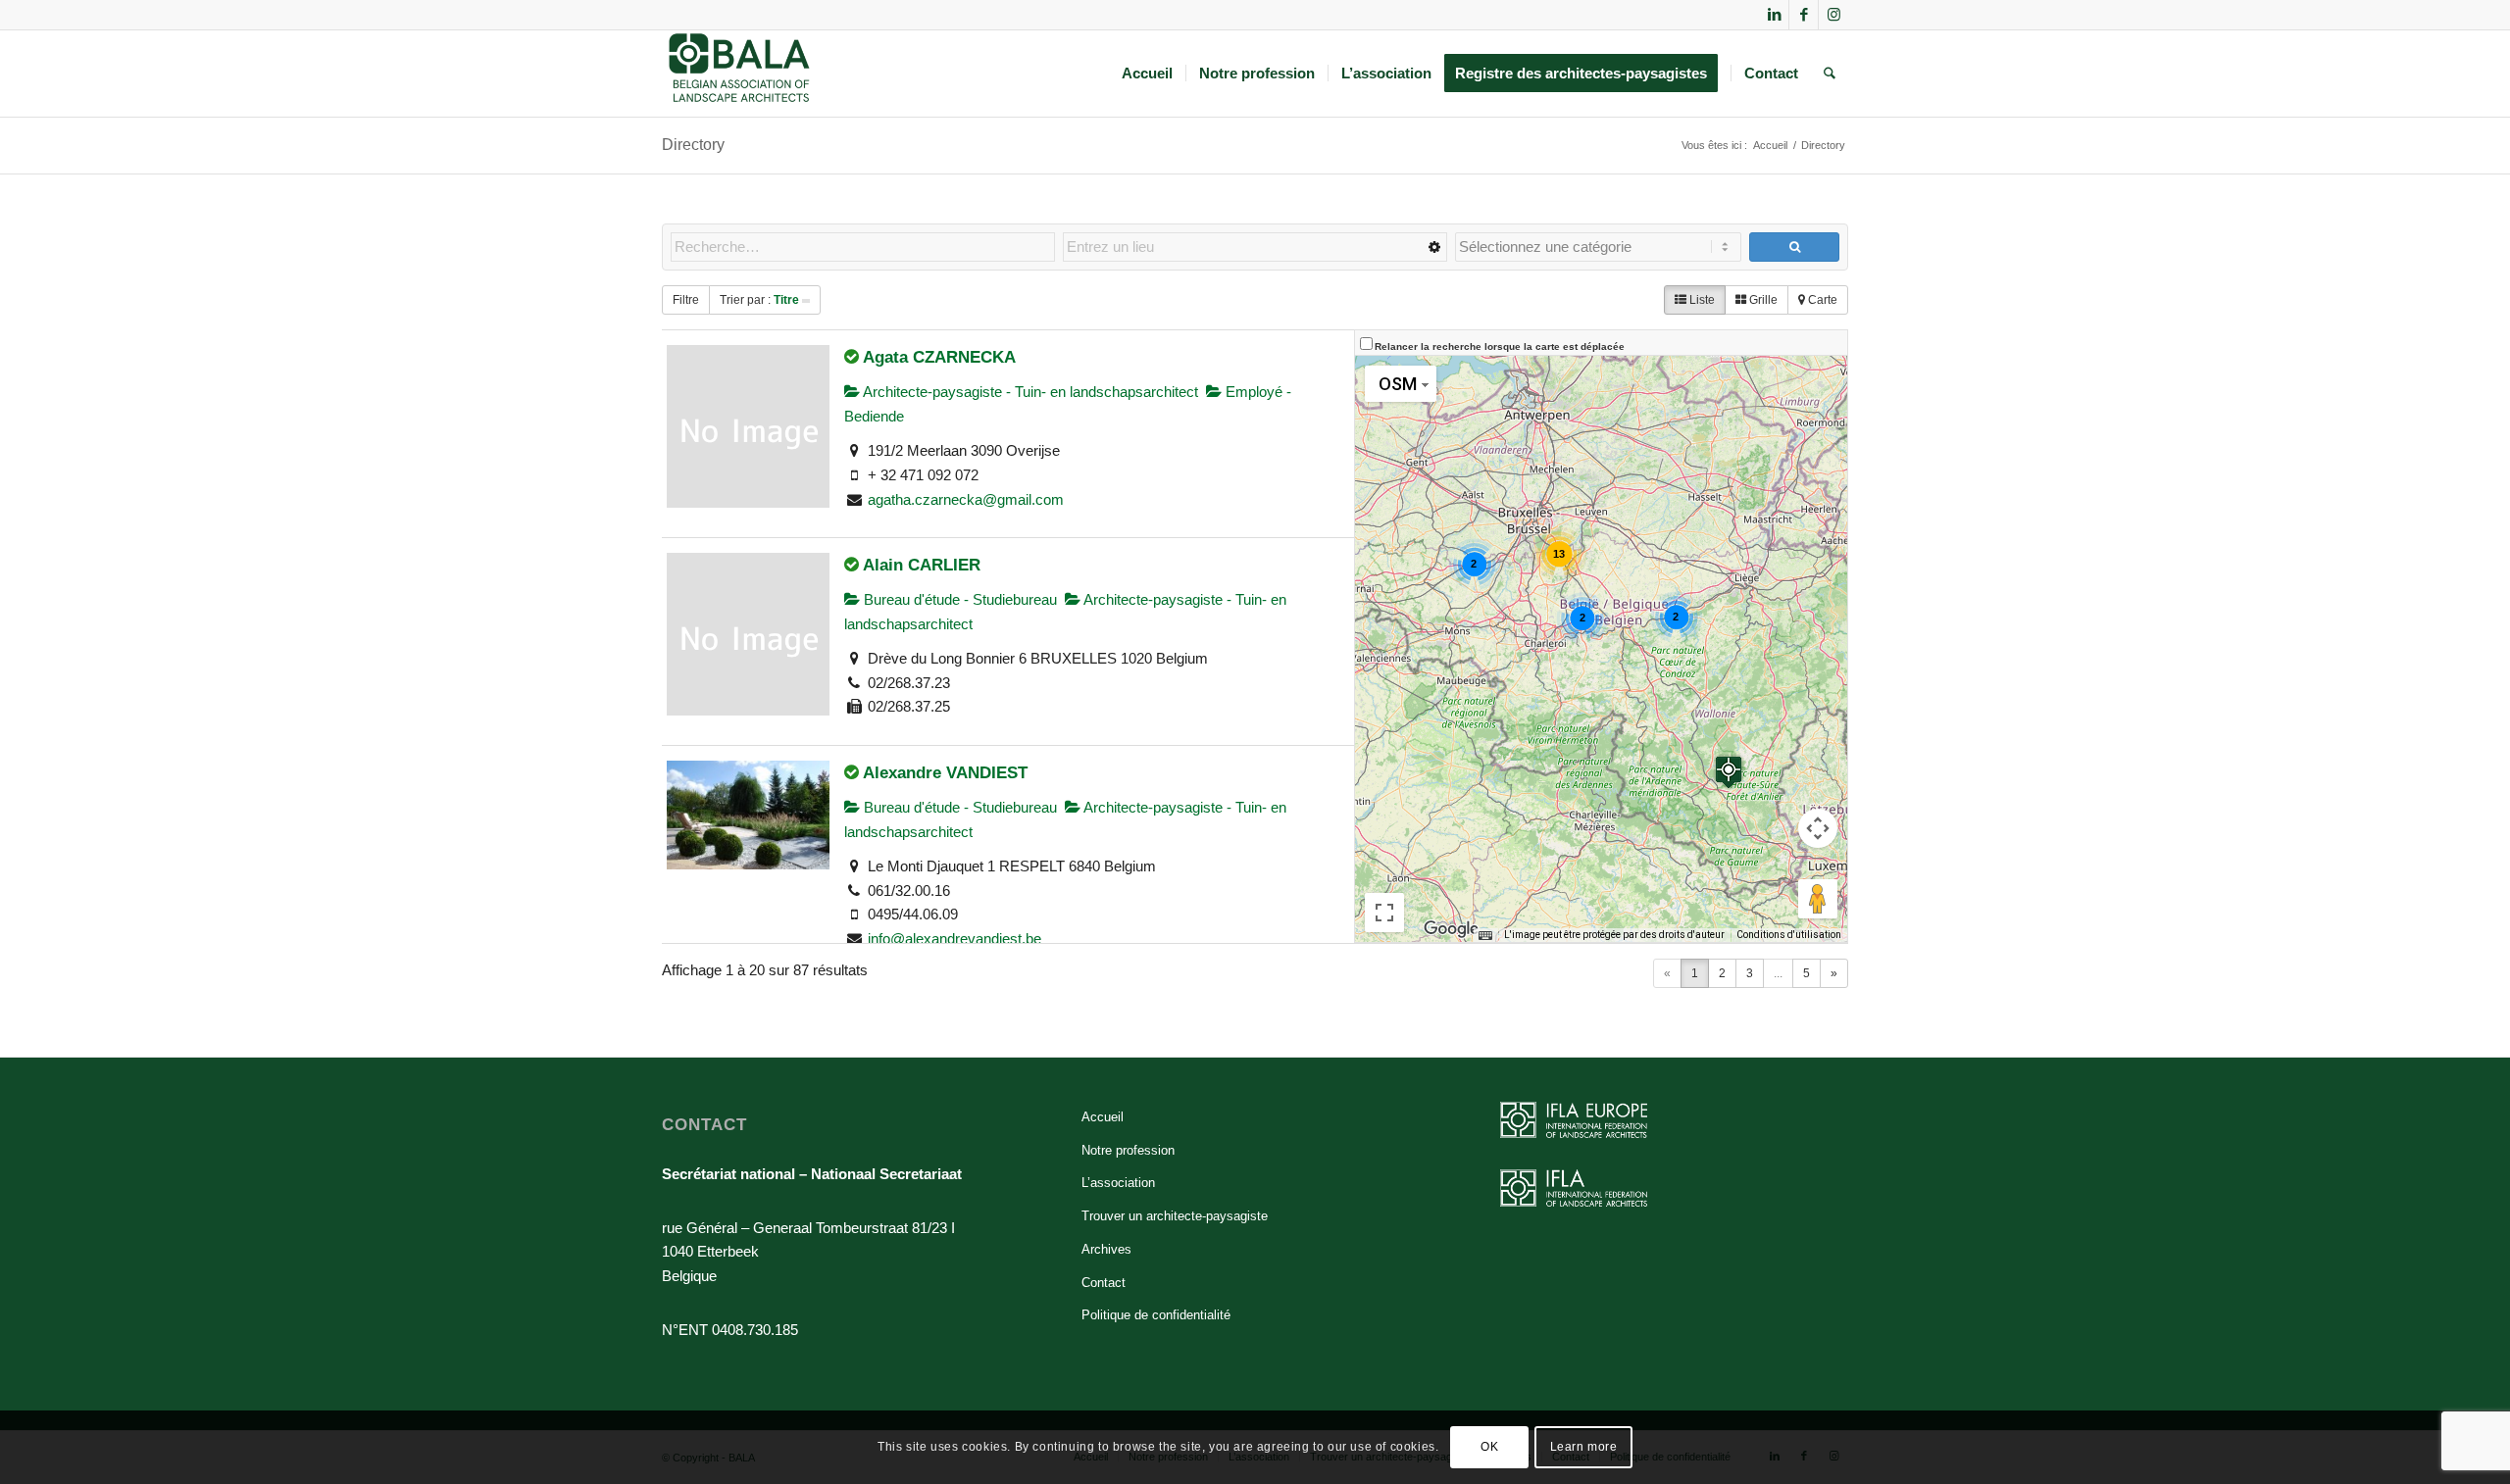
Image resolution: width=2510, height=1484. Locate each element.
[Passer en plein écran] (1384, 913)
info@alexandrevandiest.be (954, 939)
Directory (693, 145)
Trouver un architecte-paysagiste (1175, 1216)
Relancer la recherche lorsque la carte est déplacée (1500, 346)
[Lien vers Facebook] (1804, 15)
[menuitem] (1147, 74)
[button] (1729, 772)
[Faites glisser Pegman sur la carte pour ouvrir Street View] (1818, 899)
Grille (1762, 300)
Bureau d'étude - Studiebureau (958, 599)
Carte (1821, 300)
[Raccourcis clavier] (1485, 935)
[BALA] (740, 74)
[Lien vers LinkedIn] (1774, 15)
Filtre (686, 300)
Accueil (1103, 1117)
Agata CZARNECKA (939, 357)
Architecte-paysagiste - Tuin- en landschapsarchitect (1029, 392)
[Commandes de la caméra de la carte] (1818, 828)
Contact (1104, 1283)
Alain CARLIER (922, 565)
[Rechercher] (1830, 74)
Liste (1701, 300)
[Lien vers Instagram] (1833, 15)
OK (1489, 1447)
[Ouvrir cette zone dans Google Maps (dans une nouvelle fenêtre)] (1451, 929)
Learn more (1584, 1447)
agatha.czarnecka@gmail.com (966, 499)
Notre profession (1128, 1150)
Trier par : (759, 300)
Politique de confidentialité (1156, 1315)
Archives (1106, 1249)
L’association (1118, 1183)
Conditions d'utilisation (1789, 935)
